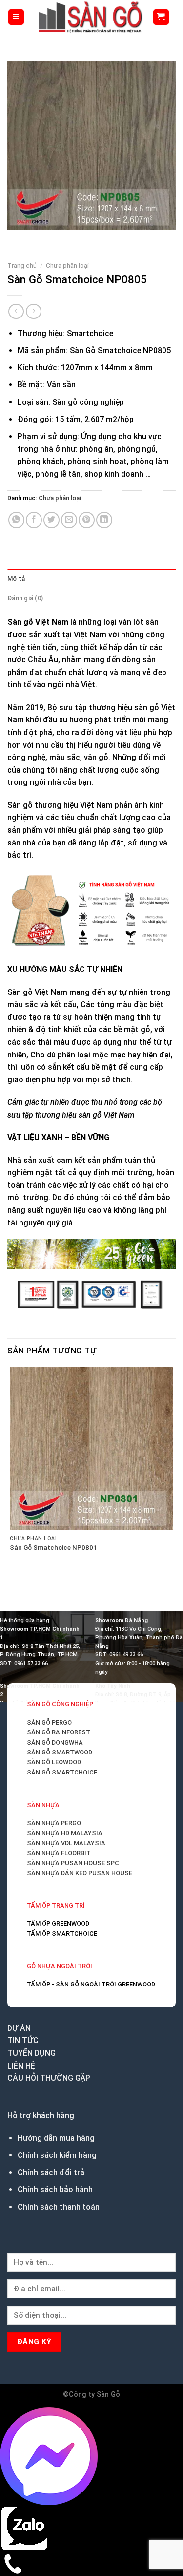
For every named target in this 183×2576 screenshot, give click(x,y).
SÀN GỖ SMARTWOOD (60, 1752)
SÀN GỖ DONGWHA (55, 1742)
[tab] (91, 579)
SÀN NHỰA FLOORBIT (59, 1853)
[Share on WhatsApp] (16, 520)
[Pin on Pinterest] (87, 520)
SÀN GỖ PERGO (49, 1722)
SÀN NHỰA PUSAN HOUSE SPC (73, 1863)
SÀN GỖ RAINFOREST (59, 1732)
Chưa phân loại (67, 265)
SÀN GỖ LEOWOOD (54, 1762)
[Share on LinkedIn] (104, 520)
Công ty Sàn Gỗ (94, 2395)
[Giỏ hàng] (161, 17)
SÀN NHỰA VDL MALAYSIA (66, 1843)
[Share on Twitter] (51, 520)
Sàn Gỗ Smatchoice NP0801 (53, 1547)
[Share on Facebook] (34, 520)
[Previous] (17, 239)
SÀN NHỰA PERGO (54, 1823)
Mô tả (16, 579)
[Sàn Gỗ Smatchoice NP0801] (91, 1448)
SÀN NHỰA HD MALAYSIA (65, 1833)
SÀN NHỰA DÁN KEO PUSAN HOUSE (80, 1873)
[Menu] (16, 17)
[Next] (44, 239)
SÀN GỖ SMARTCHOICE (62, 1772)
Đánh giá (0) (25, 598)
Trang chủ (22, 265)
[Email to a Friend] (69, 520)
